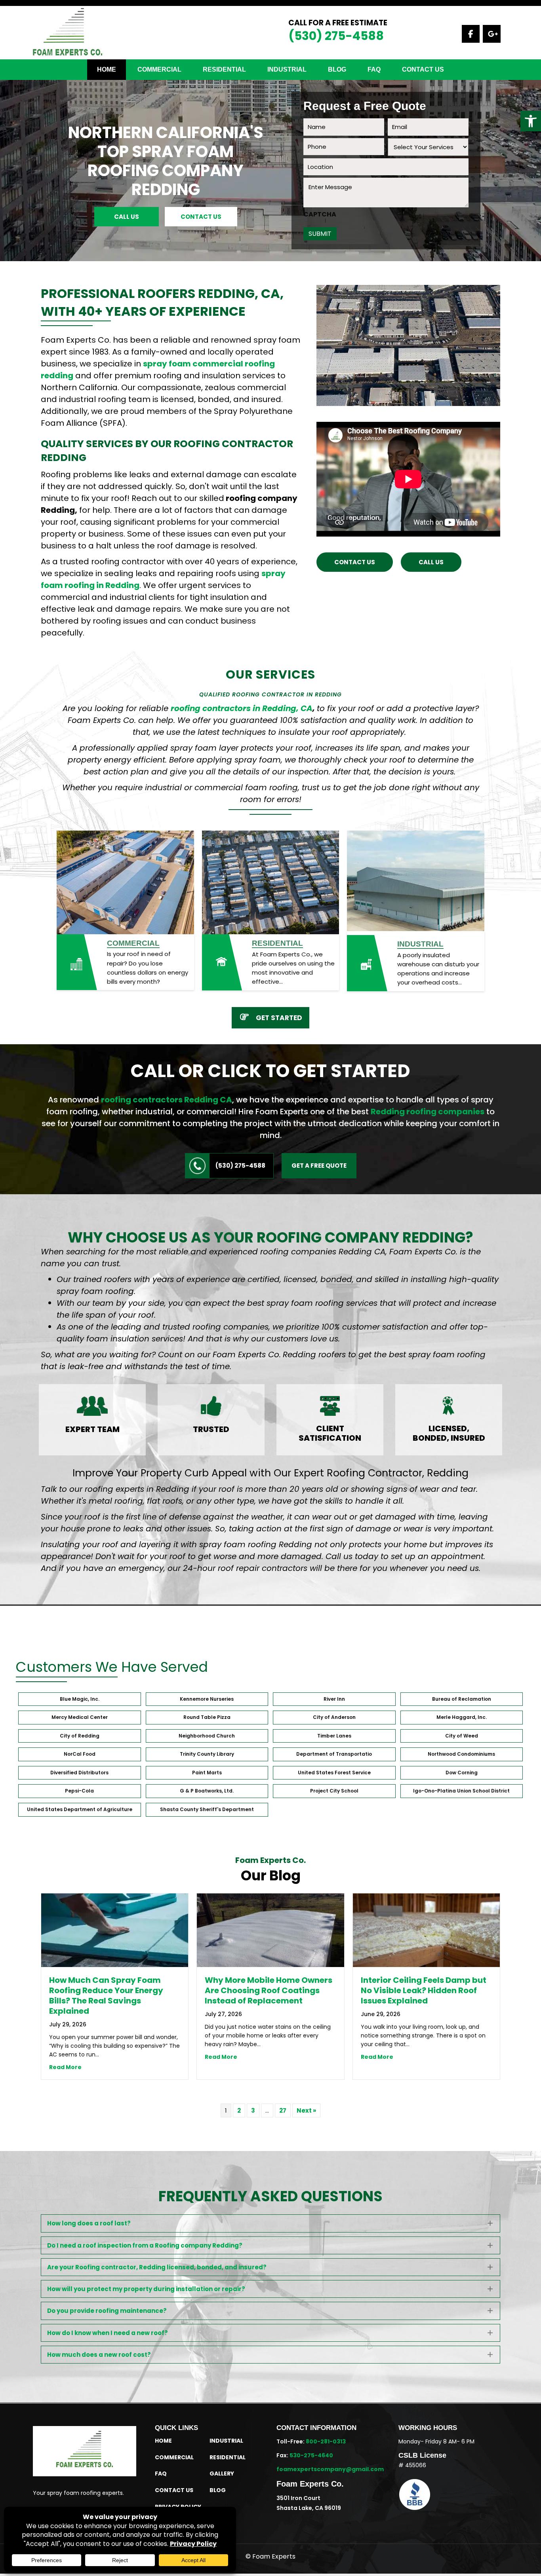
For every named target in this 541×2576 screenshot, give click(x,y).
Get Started (279, 1018)
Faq (374, 69)
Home (107, 69)
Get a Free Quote (319, 1166)
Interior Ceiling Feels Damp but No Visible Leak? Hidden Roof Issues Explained (424, 1990)
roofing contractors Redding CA (167, 1100)
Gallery (222, 2474)
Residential (277, 943)
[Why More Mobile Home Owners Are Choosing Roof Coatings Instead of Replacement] (270, 1930)
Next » (306, 2110)
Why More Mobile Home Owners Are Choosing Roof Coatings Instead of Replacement (269, 1990)
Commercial (159, 69)
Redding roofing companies (428, 1112)
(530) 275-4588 (336, 36)
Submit (320, 234)
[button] (531, 121)
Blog (337, 69)
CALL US (431, 562)
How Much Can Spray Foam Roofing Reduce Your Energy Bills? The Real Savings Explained (106, 1996)
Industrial (287, 69)
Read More (65, 2067)
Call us (127, 217)
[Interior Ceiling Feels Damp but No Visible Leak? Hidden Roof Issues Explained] (426, 1930)
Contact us (423, 69)
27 (283, 2110)
